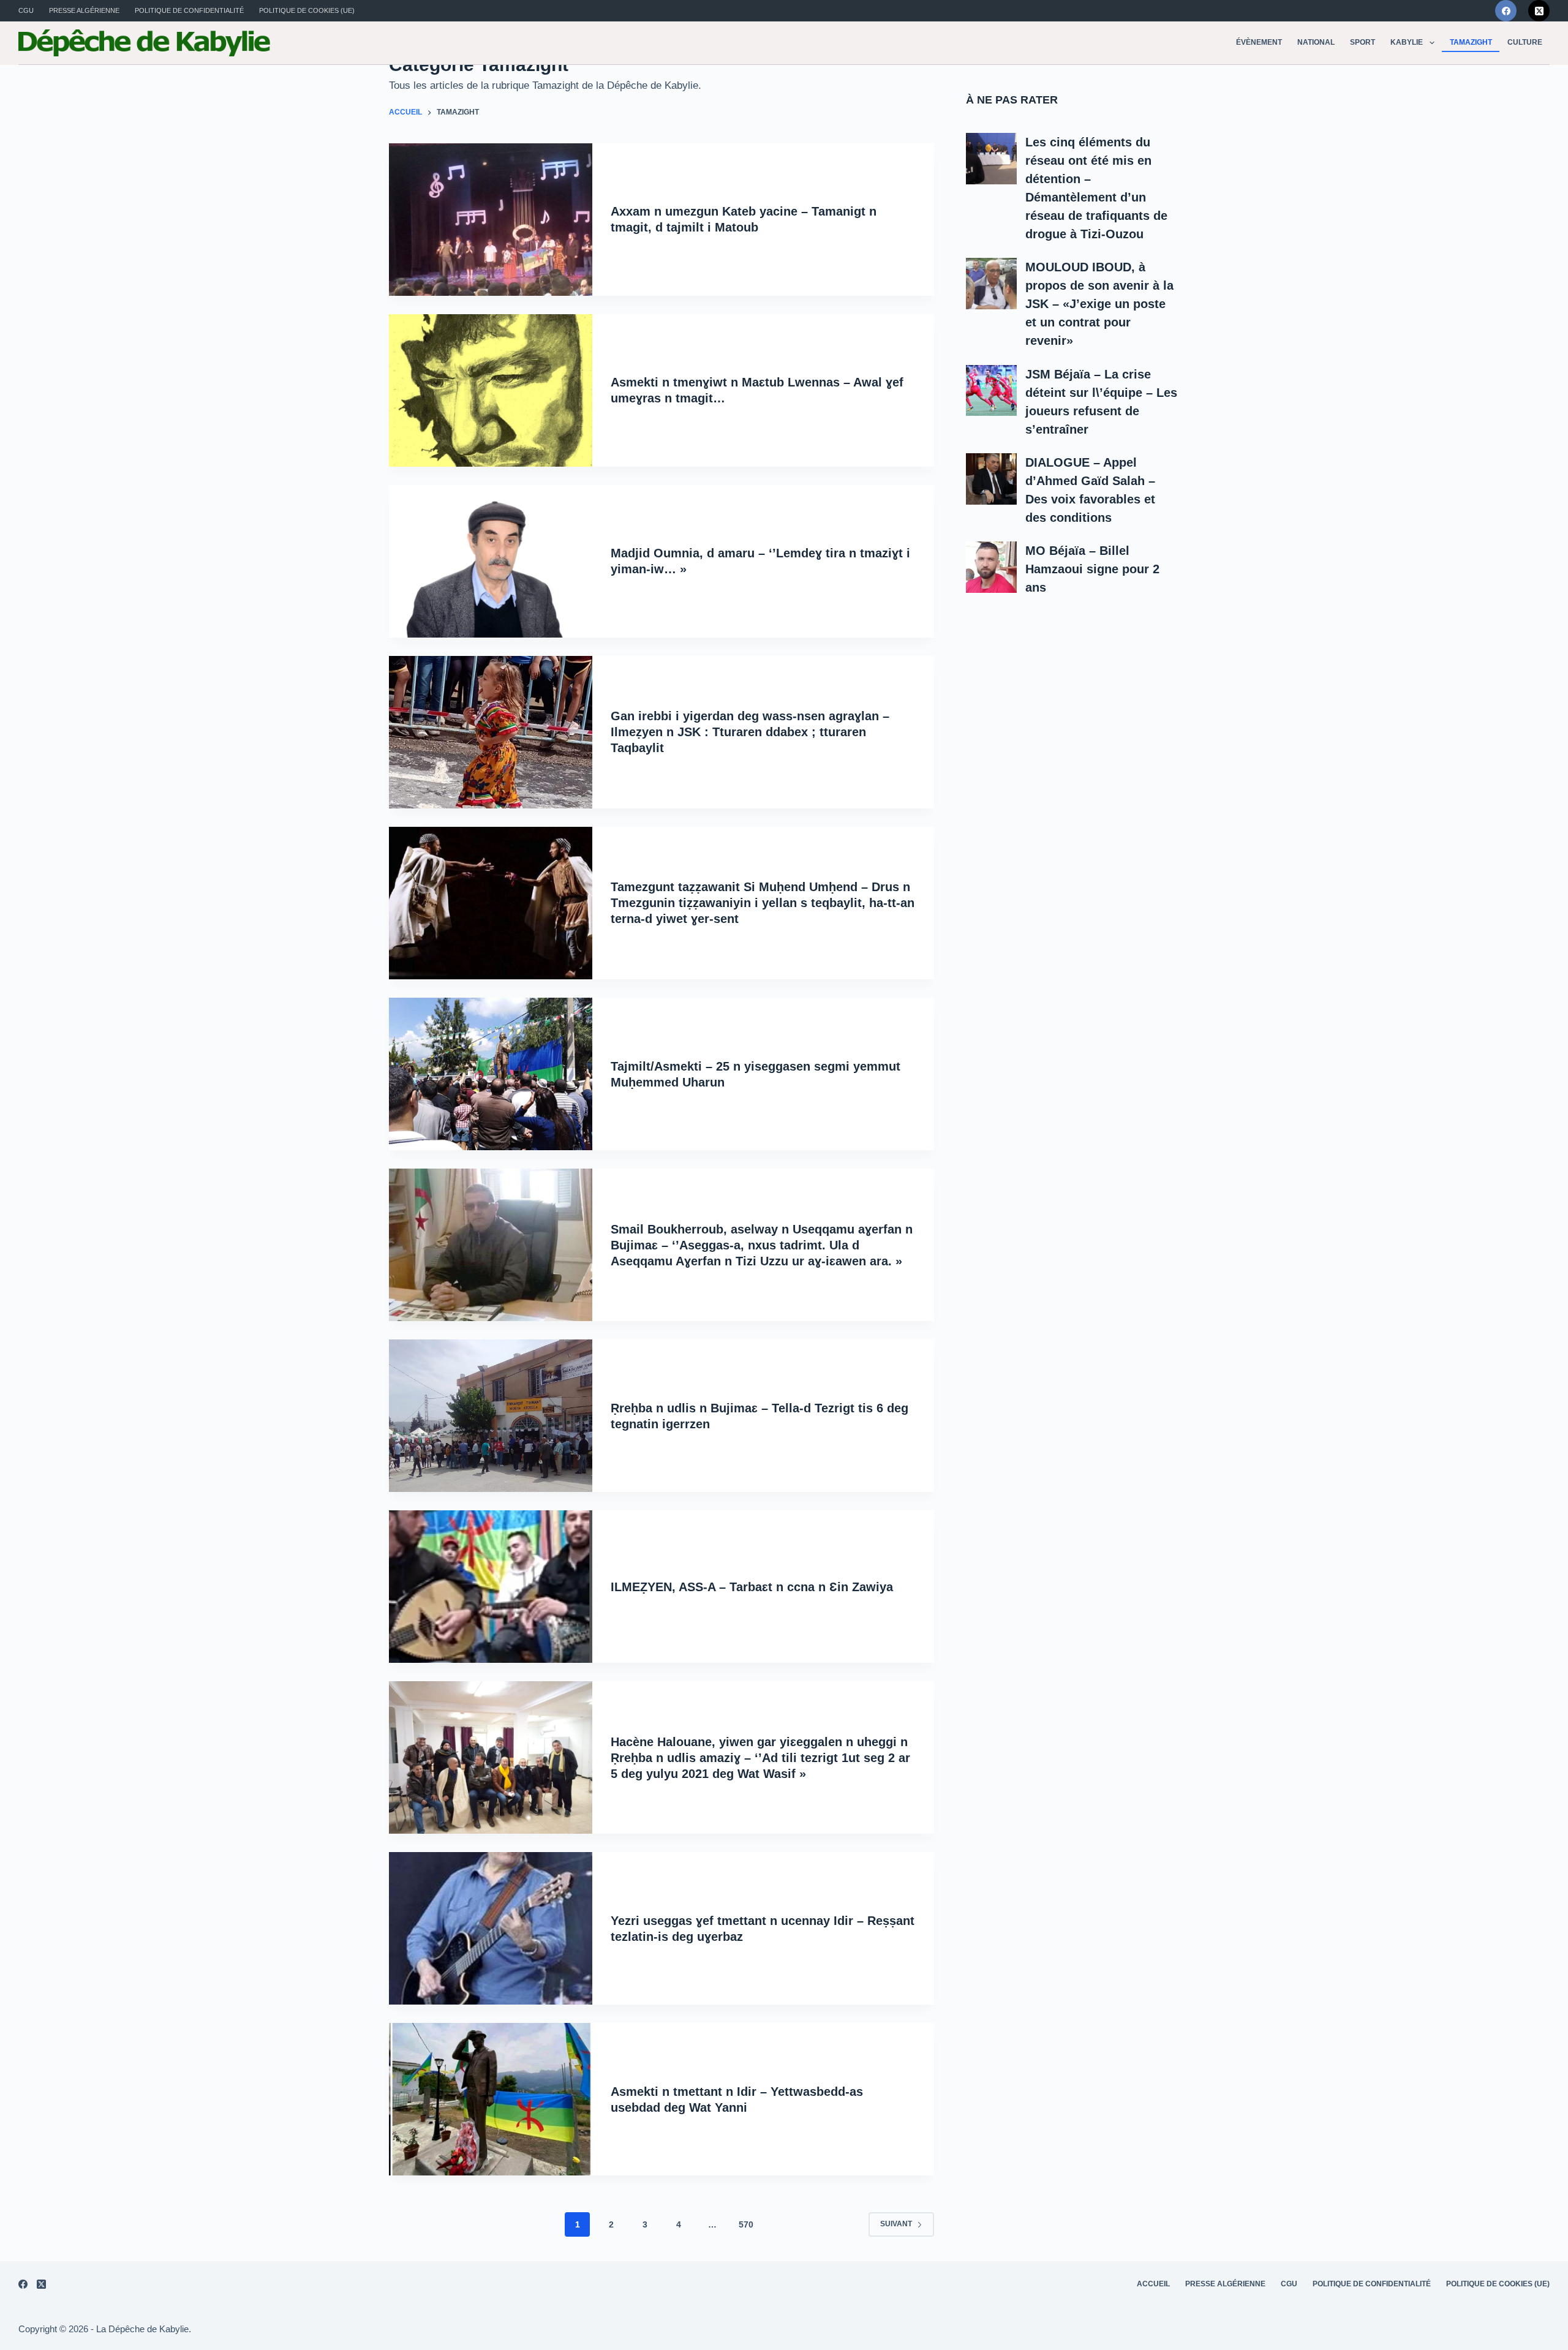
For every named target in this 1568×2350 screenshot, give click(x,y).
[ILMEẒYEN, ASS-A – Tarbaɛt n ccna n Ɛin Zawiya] (491, 1587)
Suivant (896, 2224)
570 (746, 2224)
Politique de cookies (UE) (307, 10)
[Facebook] (1506, 11)
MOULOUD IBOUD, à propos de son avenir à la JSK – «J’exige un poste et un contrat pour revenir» (1099, 304)
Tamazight (1471, 42)
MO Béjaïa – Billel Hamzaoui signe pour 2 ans (1092, 569)
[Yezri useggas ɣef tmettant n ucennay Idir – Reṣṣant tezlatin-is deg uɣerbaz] (491, 1928)
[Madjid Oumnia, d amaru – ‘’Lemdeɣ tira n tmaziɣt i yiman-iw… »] (491, 561)
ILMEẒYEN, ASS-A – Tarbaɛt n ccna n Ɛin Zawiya (752, 1587)
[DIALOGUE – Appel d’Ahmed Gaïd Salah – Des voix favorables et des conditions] (992, 479)
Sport (1363, 42)
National (1316, 42)
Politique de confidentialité (189, 10)
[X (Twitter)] (1539, 11)
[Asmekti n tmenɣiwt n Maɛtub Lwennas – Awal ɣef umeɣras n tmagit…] (491, 390)
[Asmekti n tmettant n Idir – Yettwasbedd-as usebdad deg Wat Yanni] (491, 2099)
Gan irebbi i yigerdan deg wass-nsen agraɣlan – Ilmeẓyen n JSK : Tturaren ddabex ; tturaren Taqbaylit (750, 732)
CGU (26, 10)
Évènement (1259, 42)
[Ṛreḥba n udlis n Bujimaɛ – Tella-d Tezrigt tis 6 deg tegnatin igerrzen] (491, 1416)
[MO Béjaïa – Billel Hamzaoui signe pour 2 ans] (992, 567)
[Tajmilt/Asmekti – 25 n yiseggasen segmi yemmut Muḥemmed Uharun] (491, 1074)
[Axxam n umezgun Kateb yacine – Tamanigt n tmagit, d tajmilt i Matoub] (491, 220)
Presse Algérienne (84, 10)
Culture (1525, 42)
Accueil (1153, 2284)
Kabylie (1407, 42)
